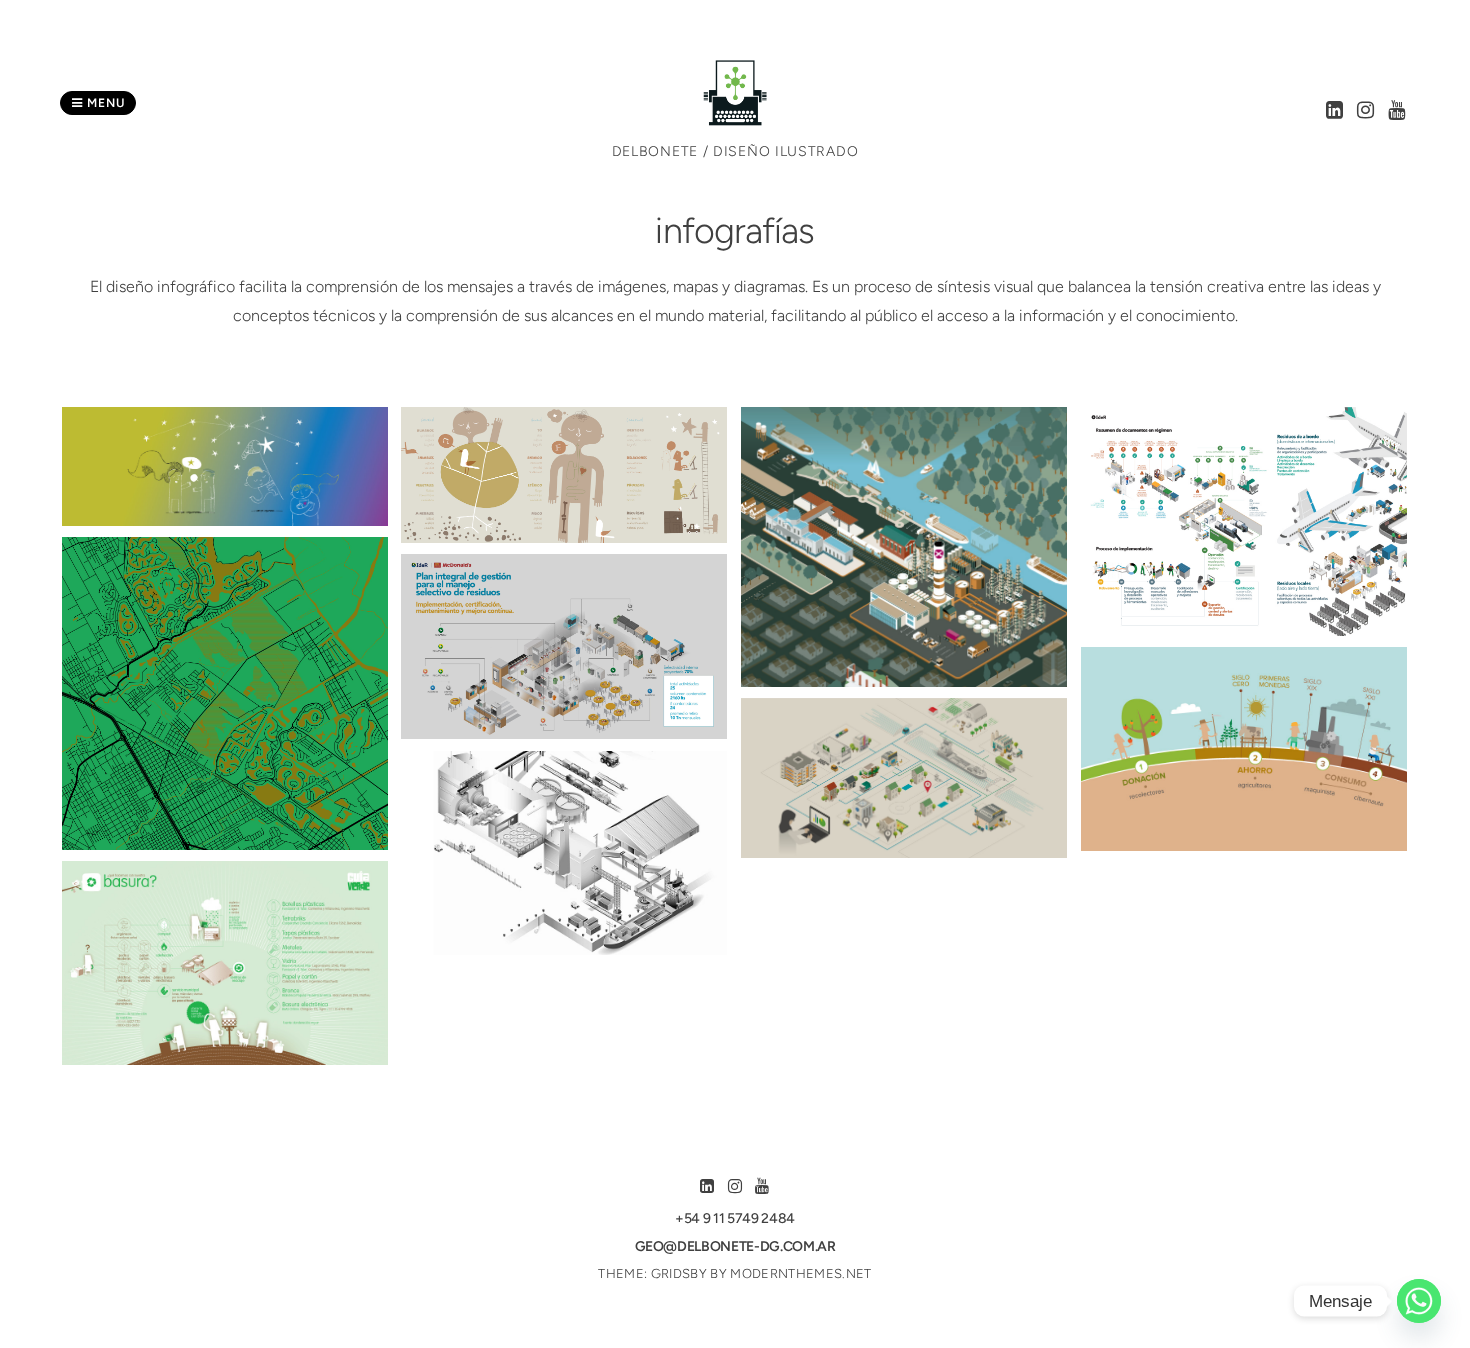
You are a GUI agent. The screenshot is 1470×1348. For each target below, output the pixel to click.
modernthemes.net (800, 1273)
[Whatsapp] (1419, 1301)
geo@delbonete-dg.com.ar (735, 1246)
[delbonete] (735, 120)
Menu (104, 103)
